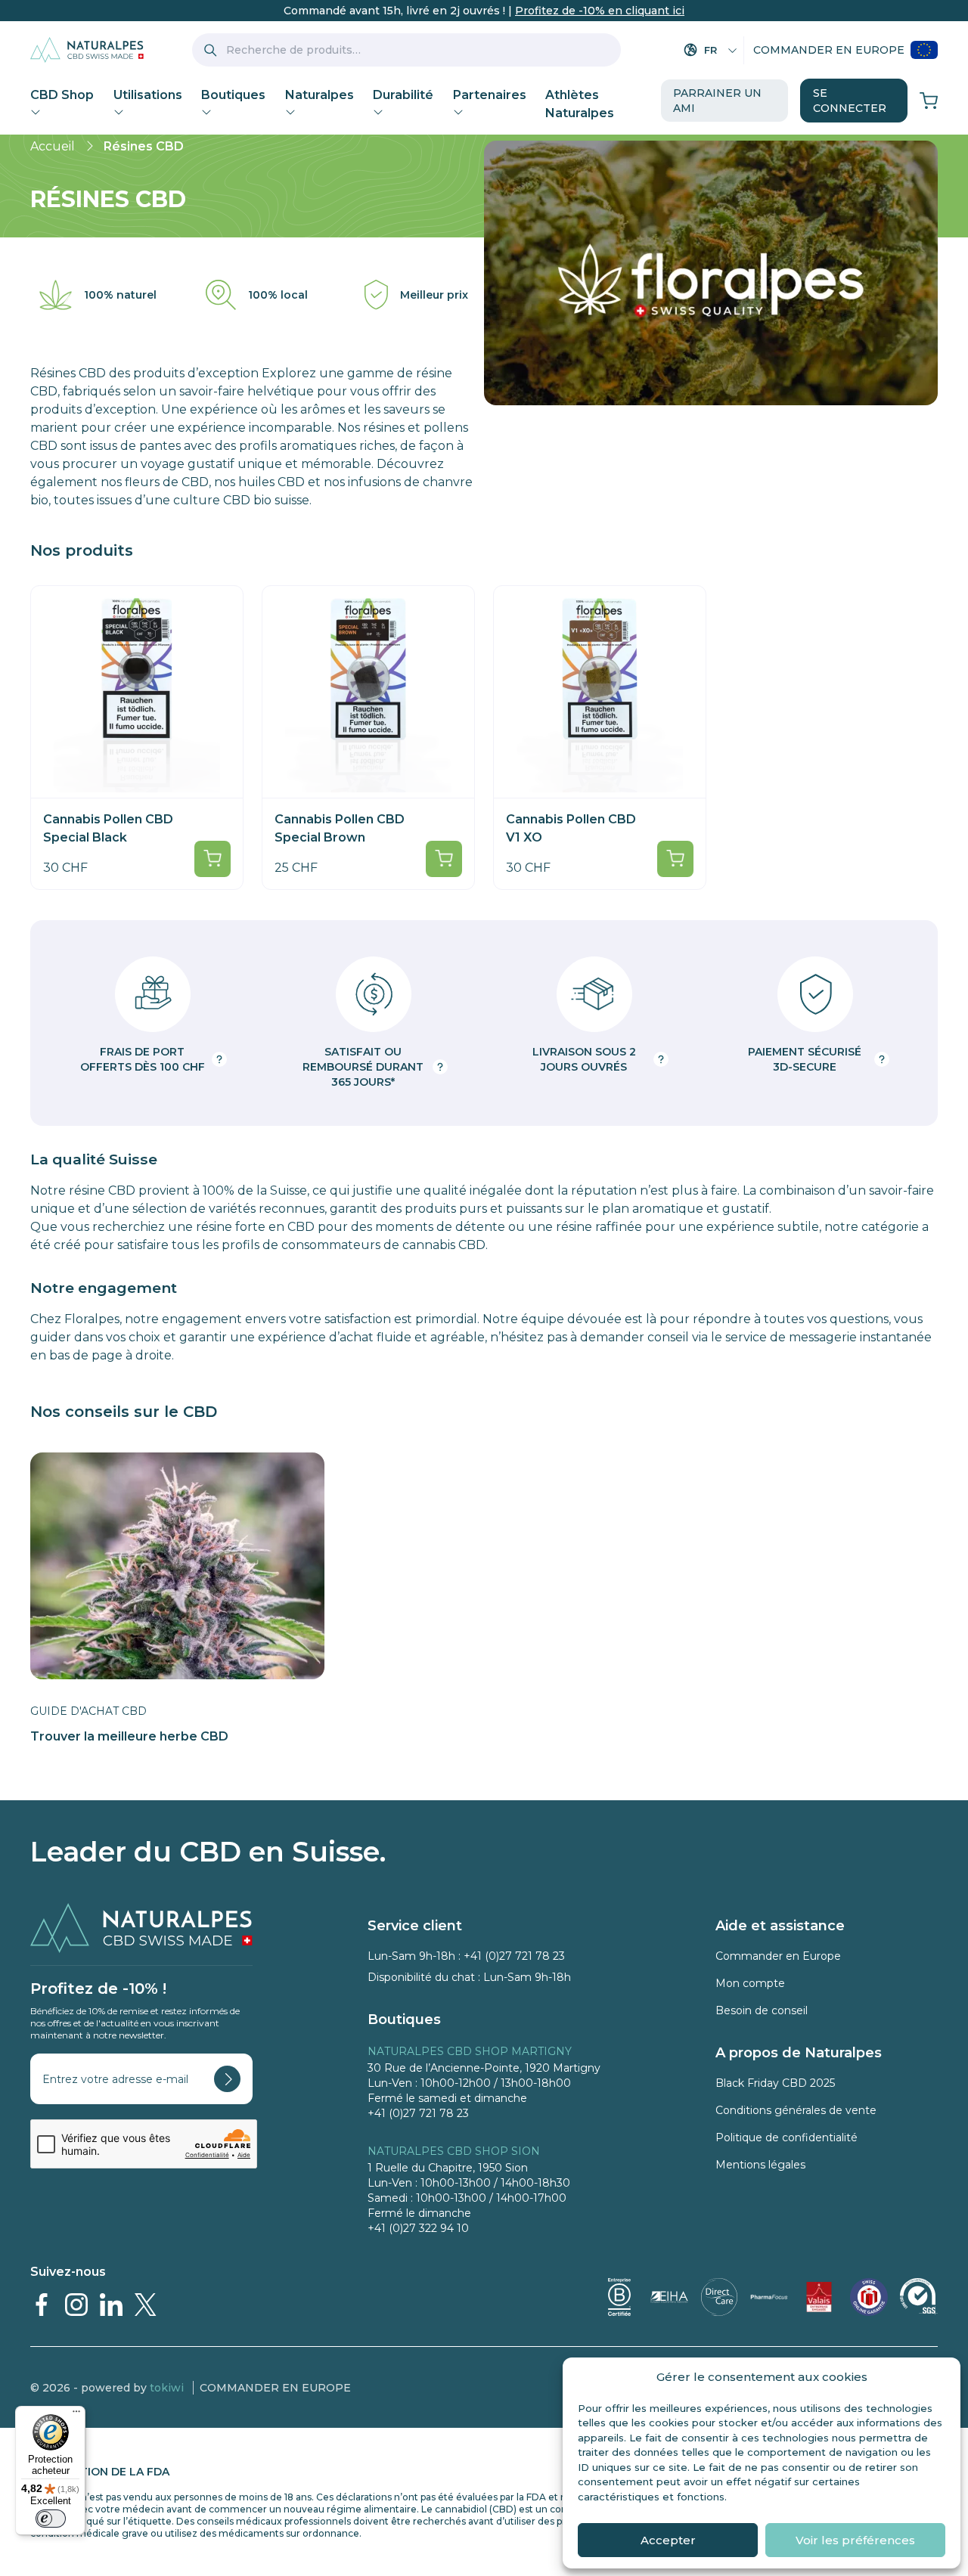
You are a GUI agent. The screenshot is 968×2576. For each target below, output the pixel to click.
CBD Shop (62, 95)
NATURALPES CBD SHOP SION (454, 2151)
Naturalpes (320, 95)
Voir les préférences (855, 2540)
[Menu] (76, 2415)
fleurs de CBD (167, 482)
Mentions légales (760, 2165)
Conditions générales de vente (796, 2110)
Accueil (53, 146)
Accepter (668, 2540)
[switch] (51, 2519)
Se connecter (850, 101)
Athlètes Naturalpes (580, 104)
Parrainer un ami (717, 101)
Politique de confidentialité (786, 2137)
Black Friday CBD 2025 (775, 2083)
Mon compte (750, 1983)
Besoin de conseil (762, 2010)
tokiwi (167, 2388)
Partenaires (490, 95)
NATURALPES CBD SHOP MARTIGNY (470, 2051)
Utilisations (148, 95)
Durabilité (403, 95)
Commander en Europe (829, 50)
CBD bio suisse (266, 500)
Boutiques (233, 95)
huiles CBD (271, 482)
